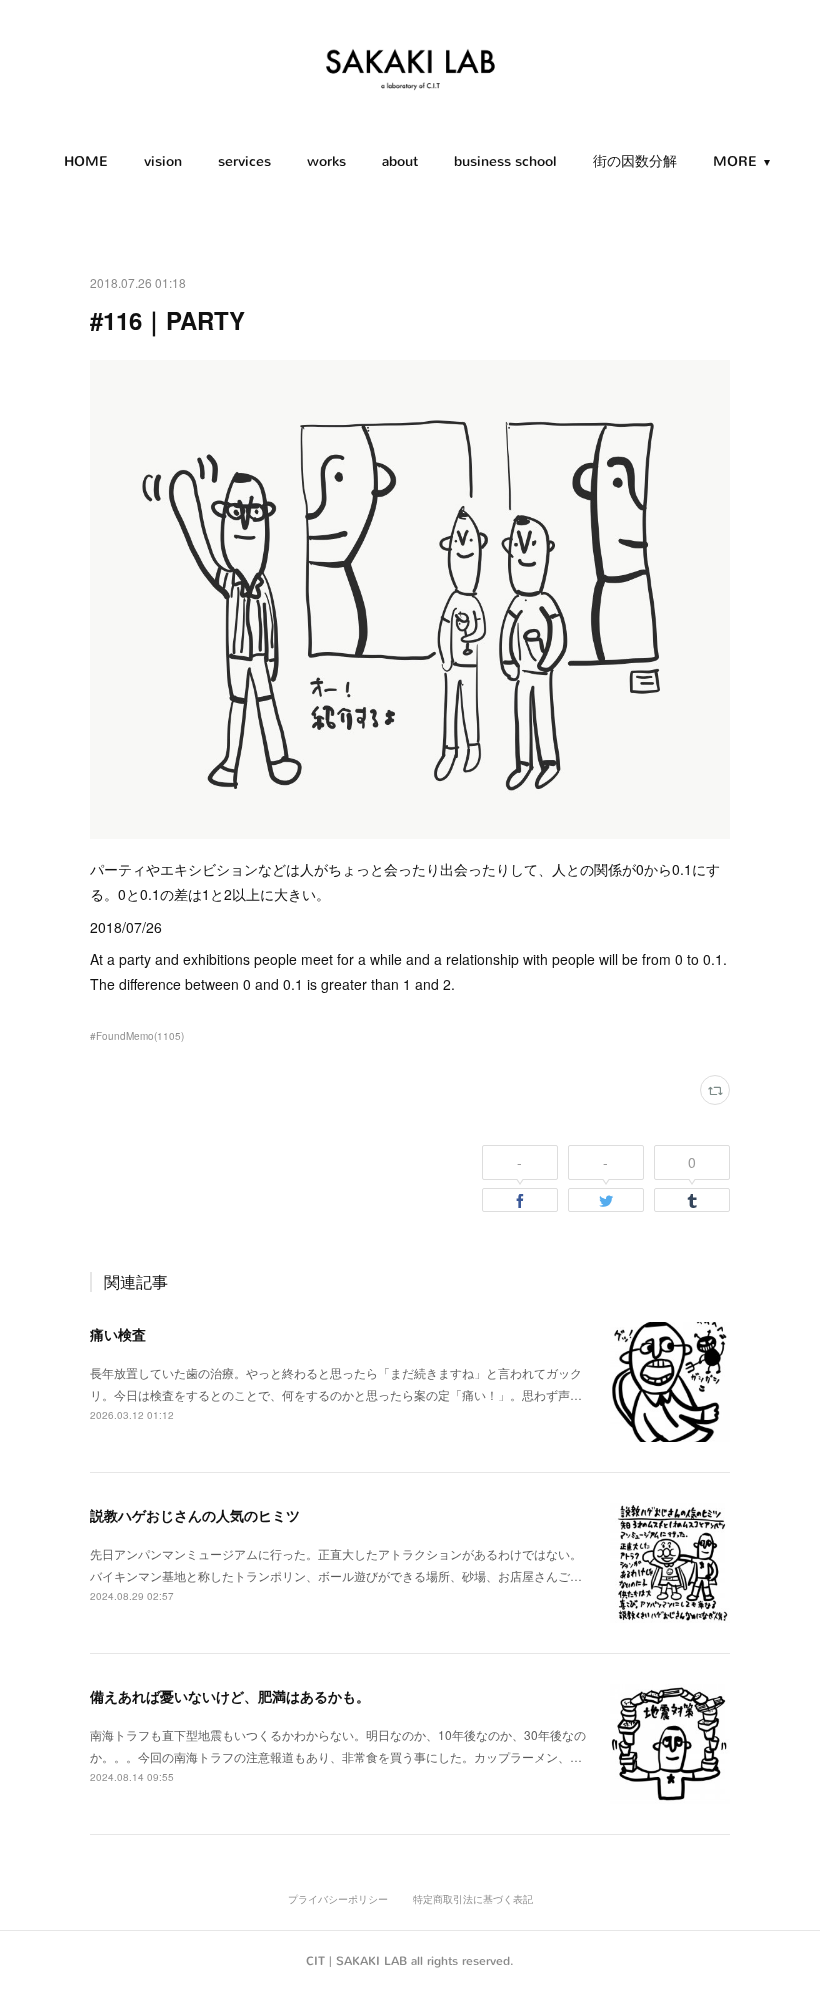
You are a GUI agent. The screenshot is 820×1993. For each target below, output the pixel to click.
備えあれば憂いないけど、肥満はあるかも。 (230, 1696)
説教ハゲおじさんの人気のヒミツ (195, 1515)
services (244, 161)
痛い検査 (118, 1334)
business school (505, 161)
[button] (86, 162)
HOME (86, 161)
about (400, 161)
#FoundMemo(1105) (137, 1036)
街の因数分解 (635, 161)
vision (163, 161)
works (326, 161)
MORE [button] (735, 161)
